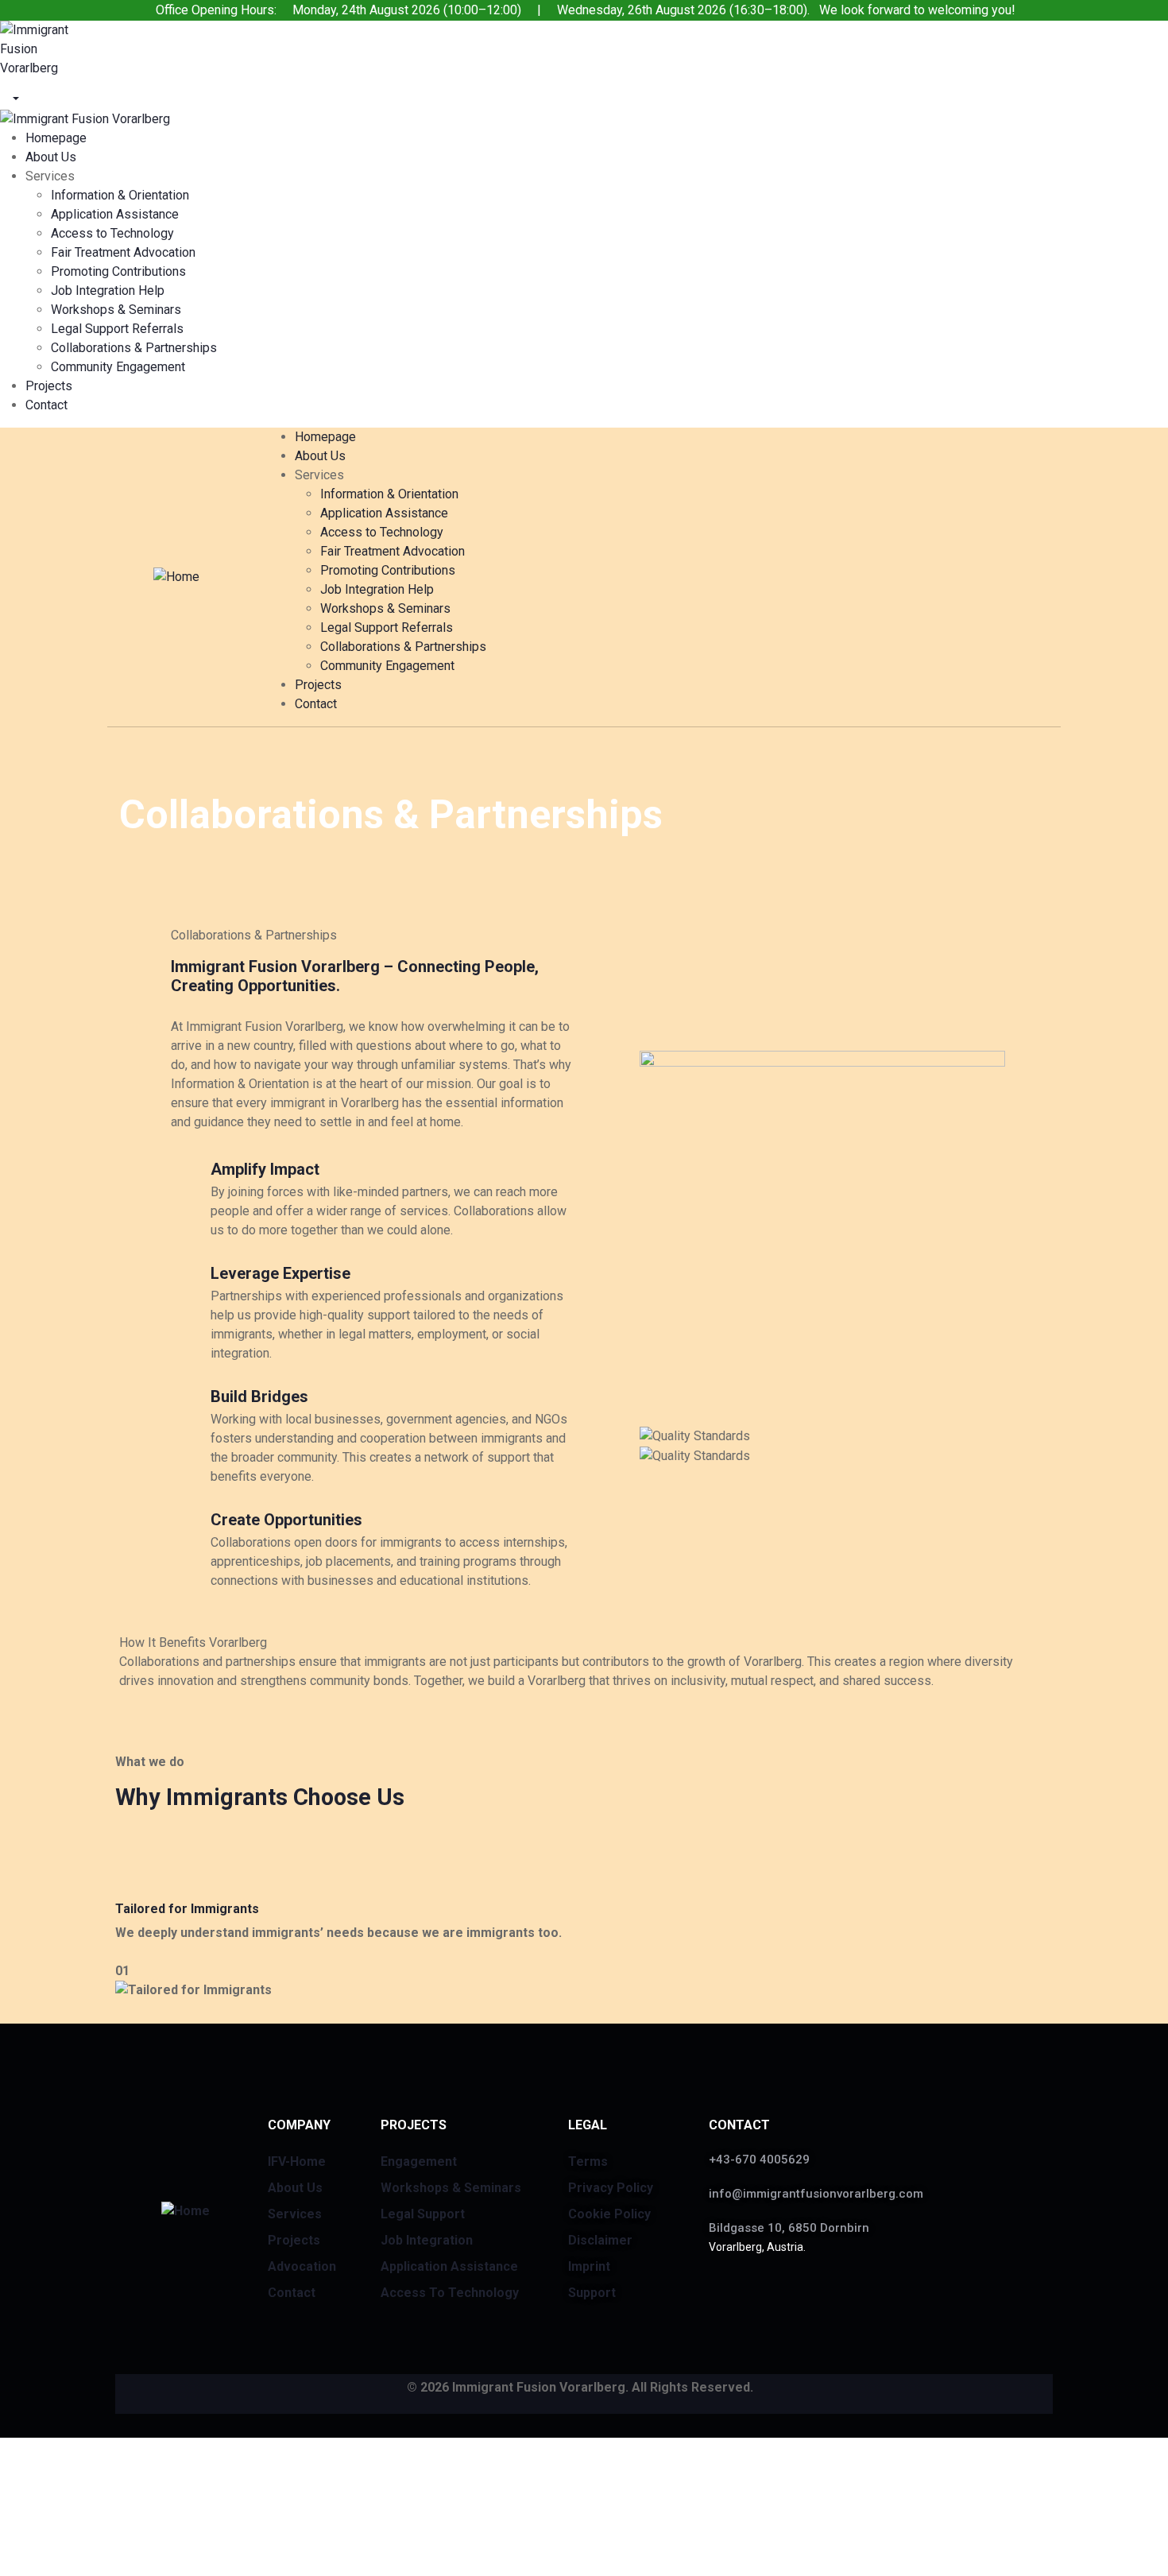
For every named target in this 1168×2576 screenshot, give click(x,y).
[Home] (176, 576)
